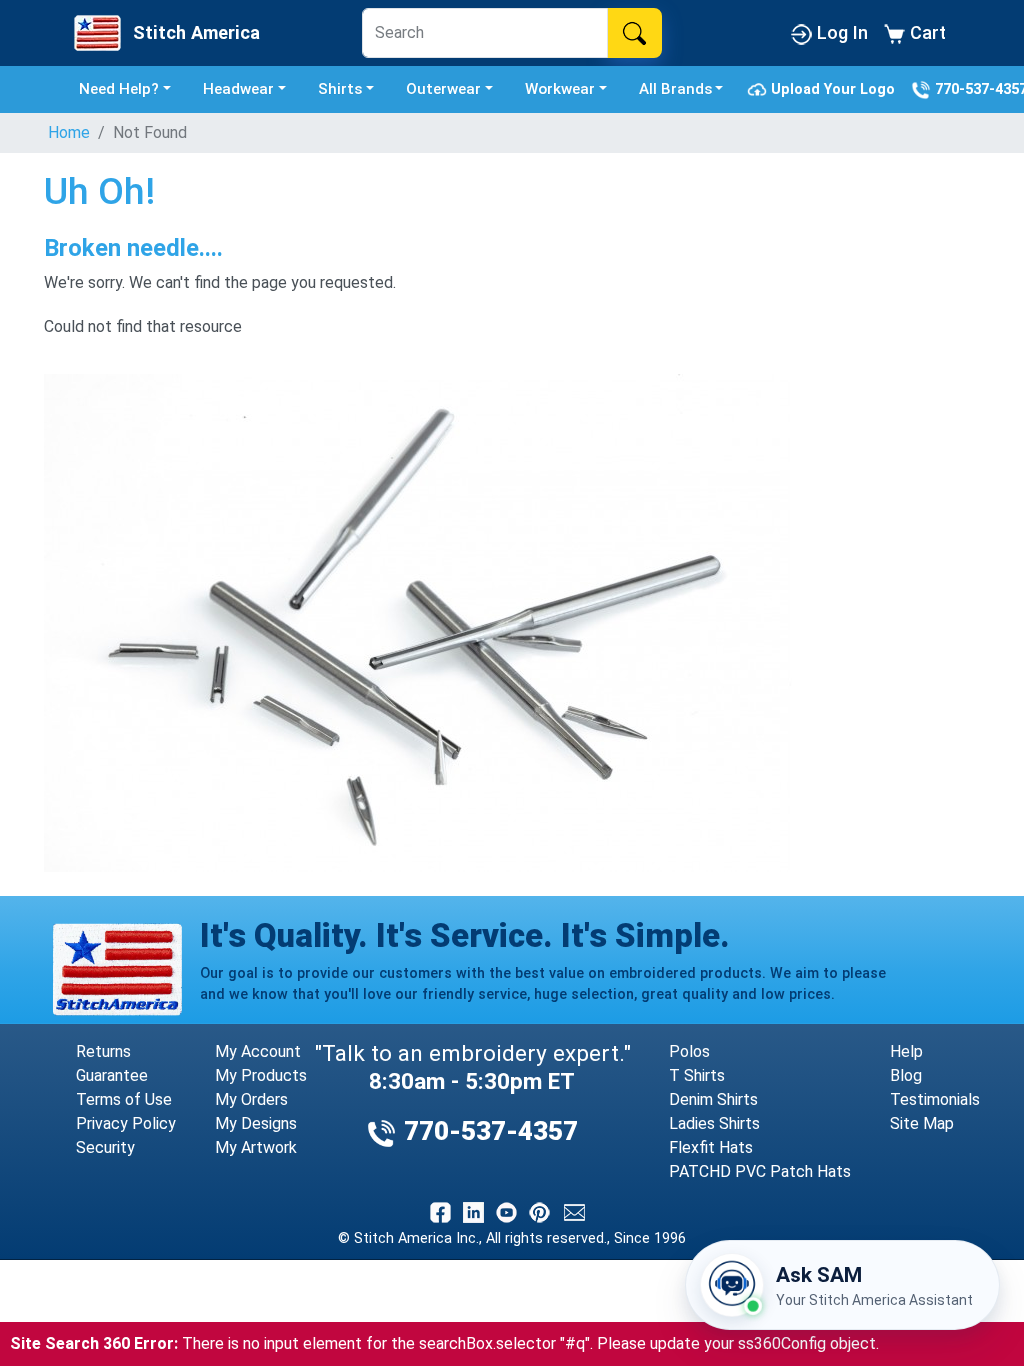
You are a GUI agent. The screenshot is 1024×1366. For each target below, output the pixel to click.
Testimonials (935, 1099)
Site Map (922, 1123)
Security (105, 1147)
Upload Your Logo (835, 88)
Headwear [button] (238, 89)
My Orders (251, 1099)
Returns (103, 1051)
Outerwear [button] (443, 89)
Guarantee (112, 1075)
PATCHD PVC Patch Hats (760, 1171)
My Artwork (256, 1147)
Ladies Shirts (714, 1123)
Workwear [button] (560, 89)
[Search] (634, 33)
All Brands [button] (675, 89)
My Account (258, 1051)
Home (69, 132)
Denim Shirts (713, 1099)
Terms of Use (124, 1099)
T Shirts (697, 1075)
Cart (925, 32)
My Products (261, 1075)
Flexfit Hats (711, 1147)
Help (906, 1051)
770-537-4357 (487, 1131)
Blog (906, 1075)
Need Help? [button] (119, 89)
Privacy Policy (126, 1123)
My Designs (256, 1123)
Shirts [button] (340, 89)
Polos (689, 1051)
